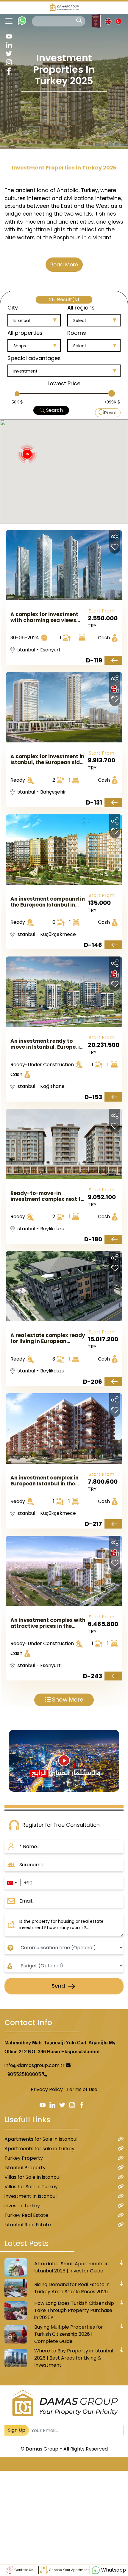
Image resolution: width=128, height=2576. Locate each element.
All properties (25, 333)
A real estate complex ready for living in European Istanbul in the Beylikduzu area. (48, 1338)
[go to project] (113, 661)
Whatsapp (113, 2570)
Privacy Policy (47, 2089)
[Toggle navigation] (7, 21)
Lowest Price (64, 383)
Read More (64, 265)
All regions (81, 308)
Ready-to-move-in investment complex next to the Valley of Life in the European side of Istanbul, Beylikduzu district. (47, 1196)
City (13, 308)
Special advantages (34, 358)
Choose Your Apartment (68, 2570)
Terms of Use (82, 2089)
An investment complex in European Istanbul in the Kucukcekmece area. (45, 1481)
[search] (79, 21)
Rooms (77, 333)
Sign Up (17, 2430)
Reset (111, 413)
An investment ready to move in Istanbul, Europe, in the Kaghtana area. (47, 1044)
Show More (67, 1700)
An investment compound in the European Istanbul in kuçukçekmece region (48, 902)
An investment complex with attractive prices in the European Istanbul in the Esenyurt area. (48, 1623)
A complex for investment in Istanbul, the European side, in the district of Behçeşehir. (47, 759)
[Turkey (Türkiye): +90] (12, 1883)
